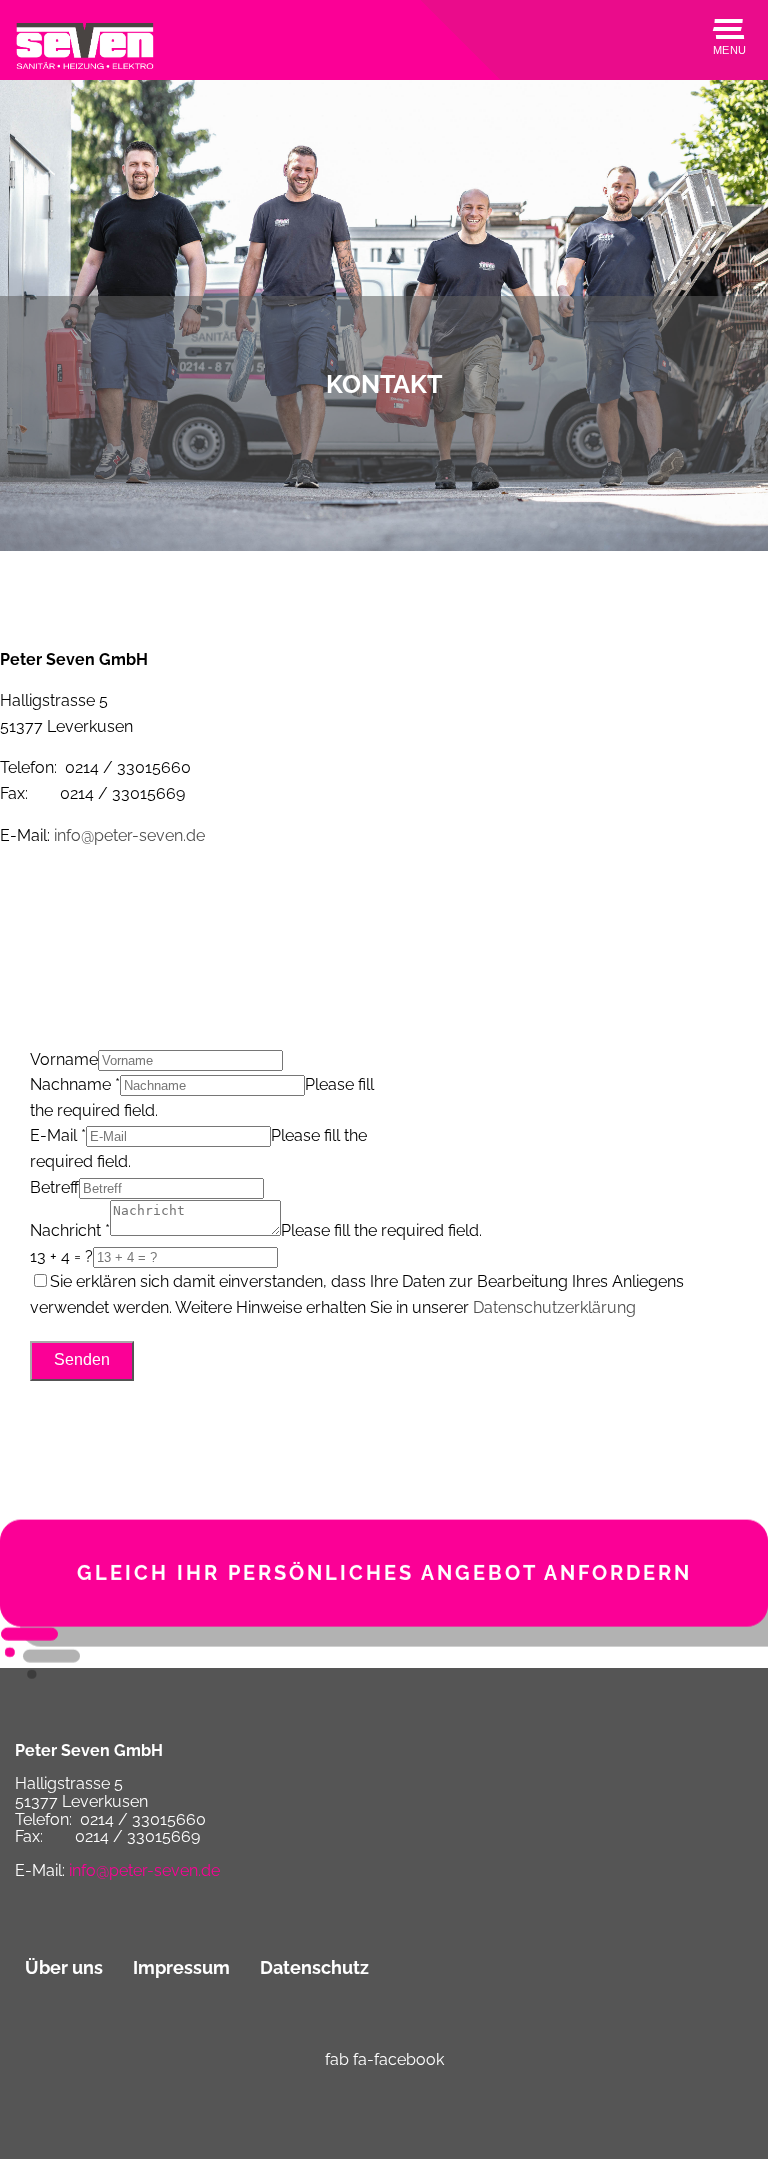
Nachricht (70, 1230)
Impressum (181, 1967)
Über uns (64, 1967)
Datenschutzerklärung (554, 1307)
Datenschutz (314, 1967)
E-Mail (58, 1135)
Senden (82, 1359)
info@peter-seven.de (129, 835)
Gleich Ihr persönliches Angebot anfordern (384, 1583)
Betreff (54, 1187)
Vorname (64, 1059)
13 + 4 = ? (61, 1256)
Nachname (75, 1084)
